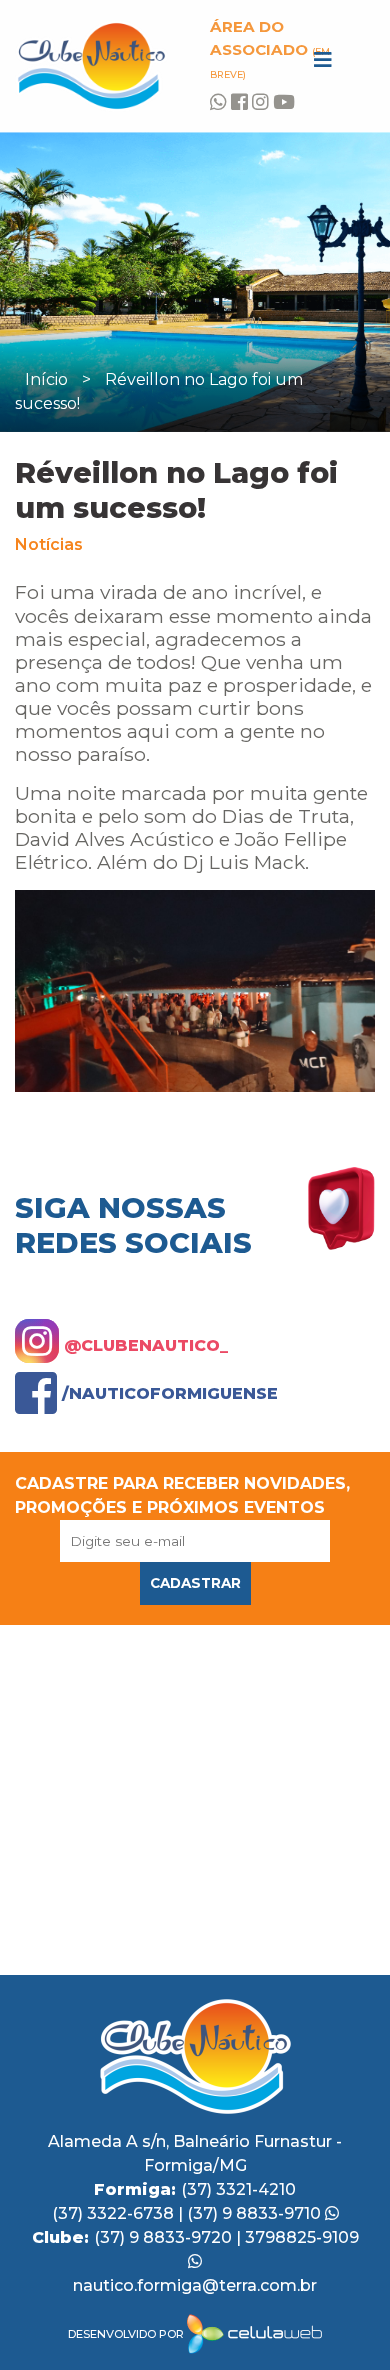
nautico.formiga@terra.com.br (195, 2285)
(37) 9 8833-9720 (165, 2237)
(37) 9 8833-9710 (256, 2213)
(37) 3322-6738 (115, 2213)
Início (46, 379)
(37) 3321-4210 (238, 2189)
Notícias (49, 544)
